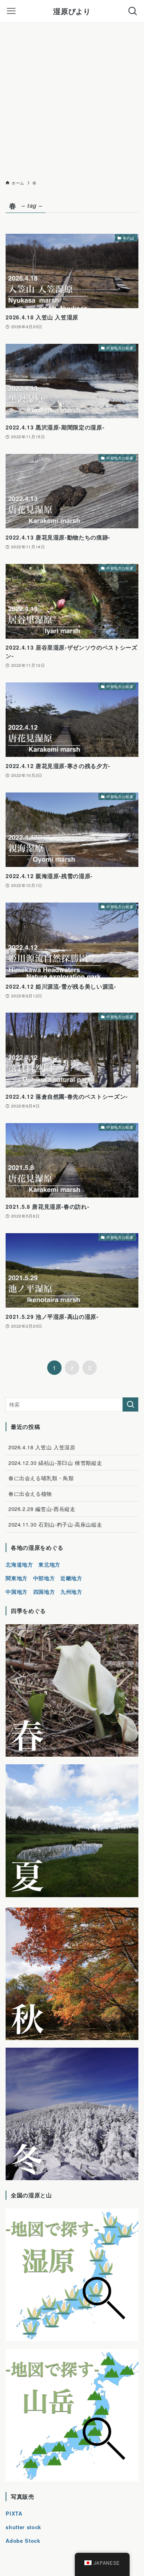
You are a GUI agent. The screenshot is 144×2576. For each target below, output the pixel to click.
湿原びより (72, 11)
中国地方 (17, 1592)
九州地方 (71, 1592)
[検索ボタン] (133, 11)
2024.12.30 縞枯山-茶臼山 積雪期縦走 (55, 1463)
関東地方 (17, 1578)
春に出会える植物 (30, 1494)
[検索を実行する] (130, 1404)
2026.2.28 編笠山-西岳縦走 (42, 1509)
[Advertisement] (72, 99)
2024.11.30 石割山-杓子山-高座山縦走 (55, 1524)
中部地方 (44, 1578)
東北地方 (49, 1564)
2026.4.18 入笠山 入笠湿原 (42, 1447)
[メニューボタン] (11, 11)
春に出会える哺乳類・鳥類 (41, 1478)
